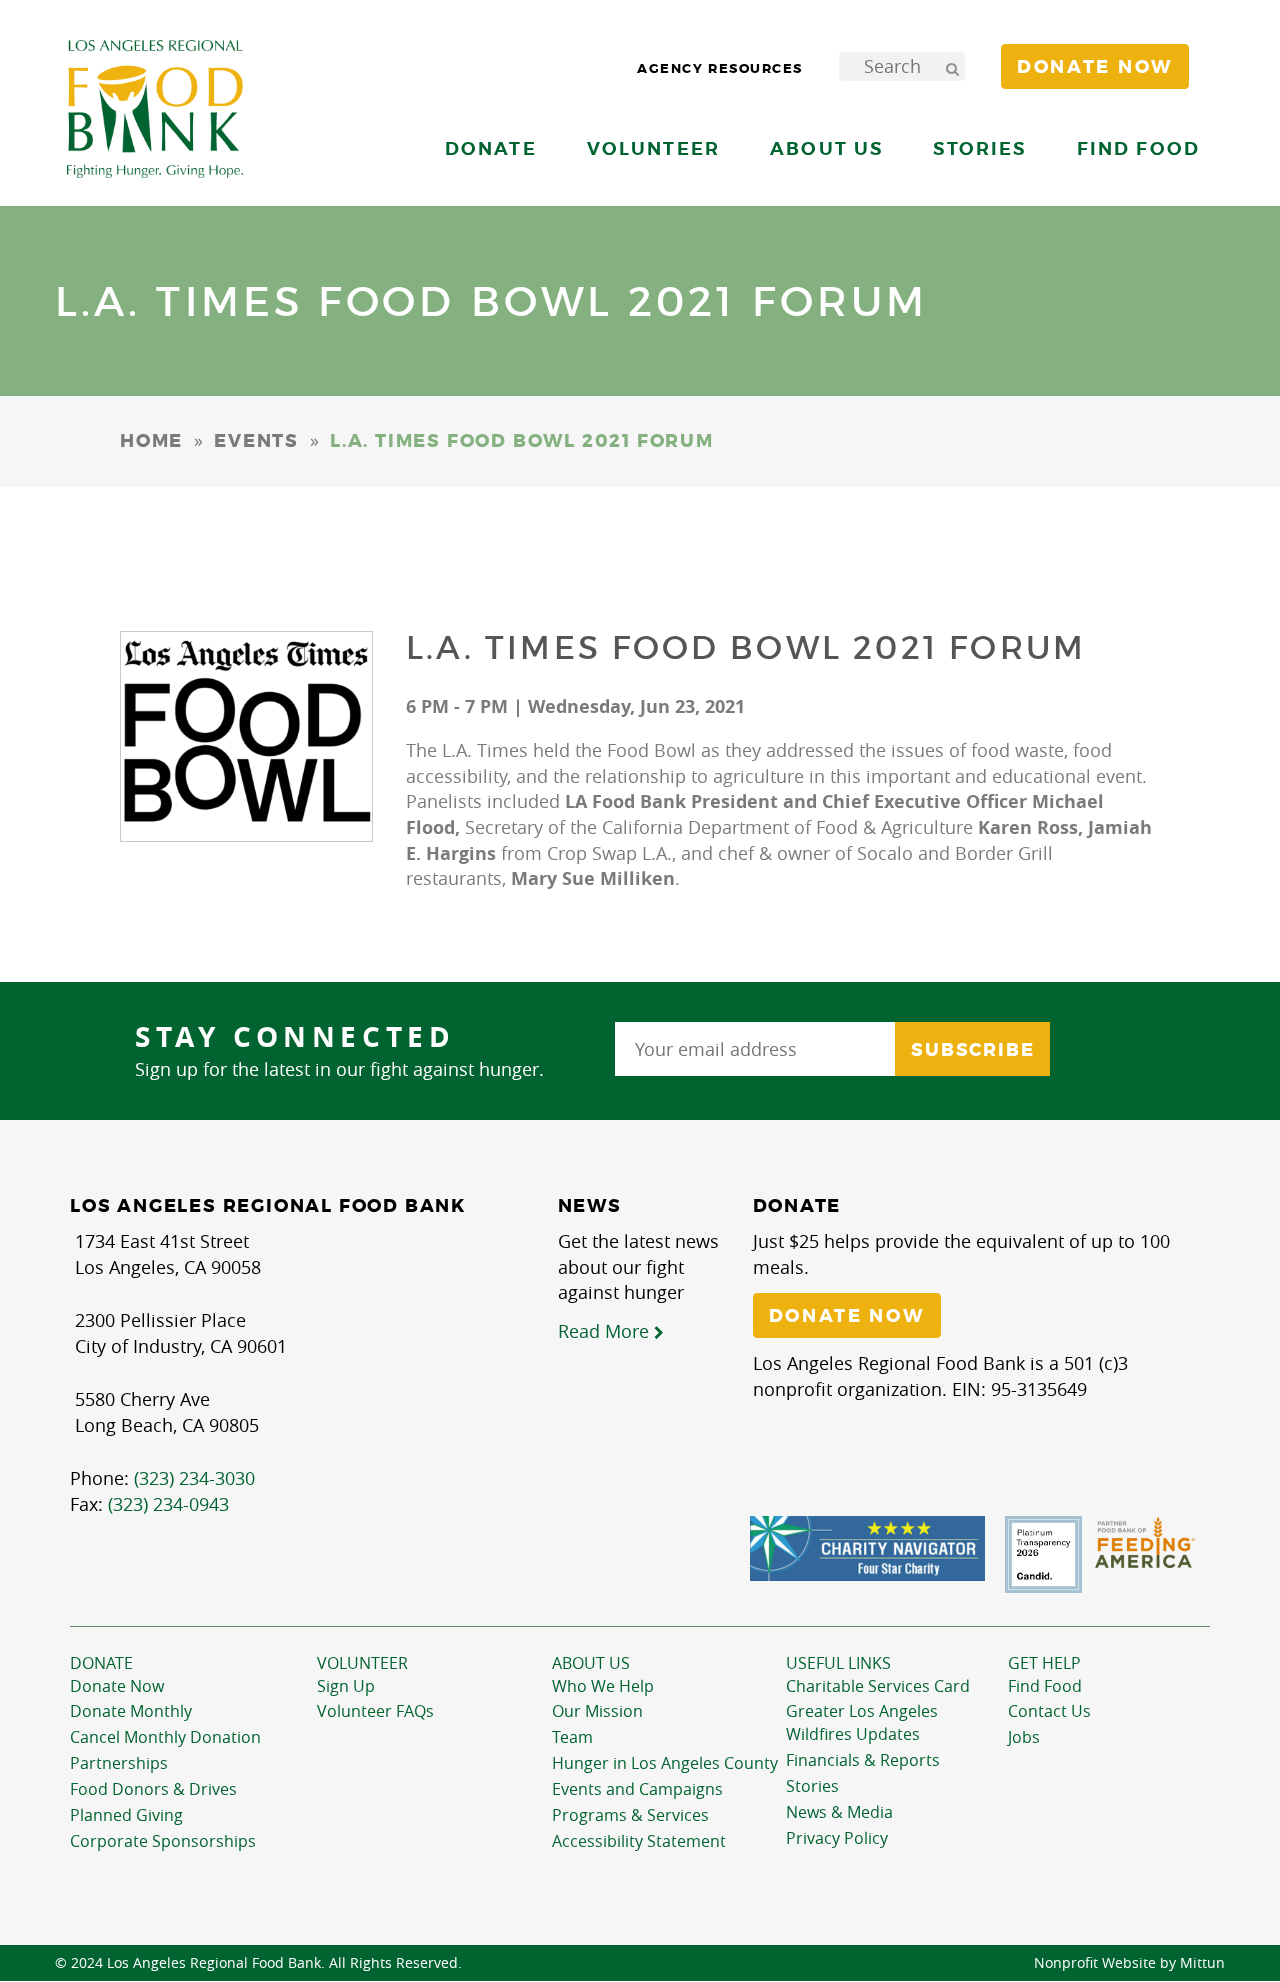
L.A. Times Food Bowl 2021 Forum (746, 648)
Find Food (1045, 1686)
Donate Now (117, 1686)
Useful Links (838, 1663)
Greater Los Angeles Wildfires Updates (862, 1722)
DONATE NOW (847, 1316)
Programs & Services (630, 1815)
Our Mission (597, 1711)
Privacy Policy (837, 1838)
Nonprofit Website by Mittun (1129, 1962)
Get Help (1044, 1663)
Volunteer (362, 1663)
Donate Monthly (131, 1711)
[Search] (952, 66)
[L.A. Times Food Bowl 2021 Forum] (246, 736)
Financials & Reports (863, 1760)
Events (256, 441)
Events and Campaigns (637, 1789)
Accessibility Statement (639, 1841)
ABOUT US (591, 1663)
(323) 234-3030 (194, 1478)
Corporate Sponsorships (163, 1841)
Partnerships (119, 1763)
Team (572, 1737)
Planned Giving (126, 1815)
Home (151, 441)
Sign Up (346, 1686)
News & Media (839, 1812)
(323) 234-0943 (168, 1504)
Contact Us (1049, 1711)
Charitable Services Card (878, 1686)
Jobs (1024, 1737)
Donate (101, 1663)
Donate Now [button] (1095, 67)
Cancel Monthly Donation (165, 1737)
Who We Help (603, 1686)
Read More (606, 1331)
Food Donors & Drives (153, 1789)
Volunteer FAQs (375, 1711)
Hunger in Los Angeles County (665, 1763)
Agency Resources (720, 68)
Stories (979, 148)
